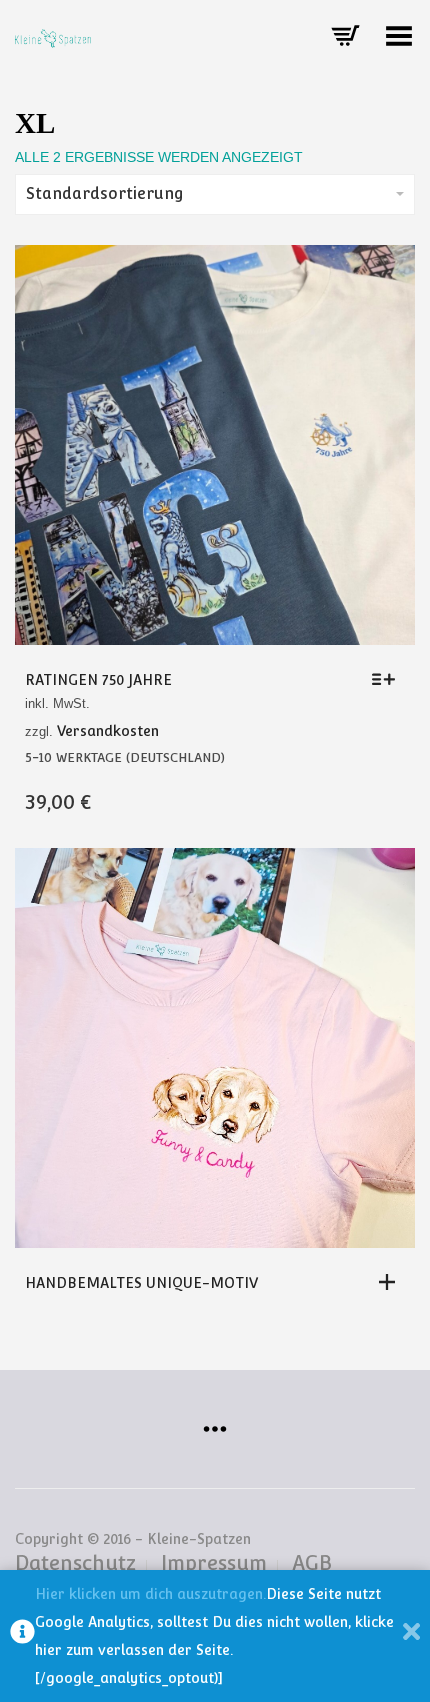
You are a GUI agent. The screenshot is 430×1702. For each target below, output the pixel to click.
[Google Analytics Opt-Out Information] (22, 1636)
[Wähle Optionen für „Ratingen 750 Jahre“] (388, 679)
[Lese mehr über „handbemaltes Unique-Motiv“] (392, 1282)
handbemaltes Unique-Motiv (141, 1283)
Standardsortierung (105, 193)
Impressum (214, 1563)
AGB (312, 1563)
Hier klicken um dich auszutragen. (150, 1594)
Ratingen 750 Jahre (98, 680)
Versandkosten (108, 731)
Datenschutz (75, 1563)
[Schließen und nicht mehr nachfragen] (411, 1636)
